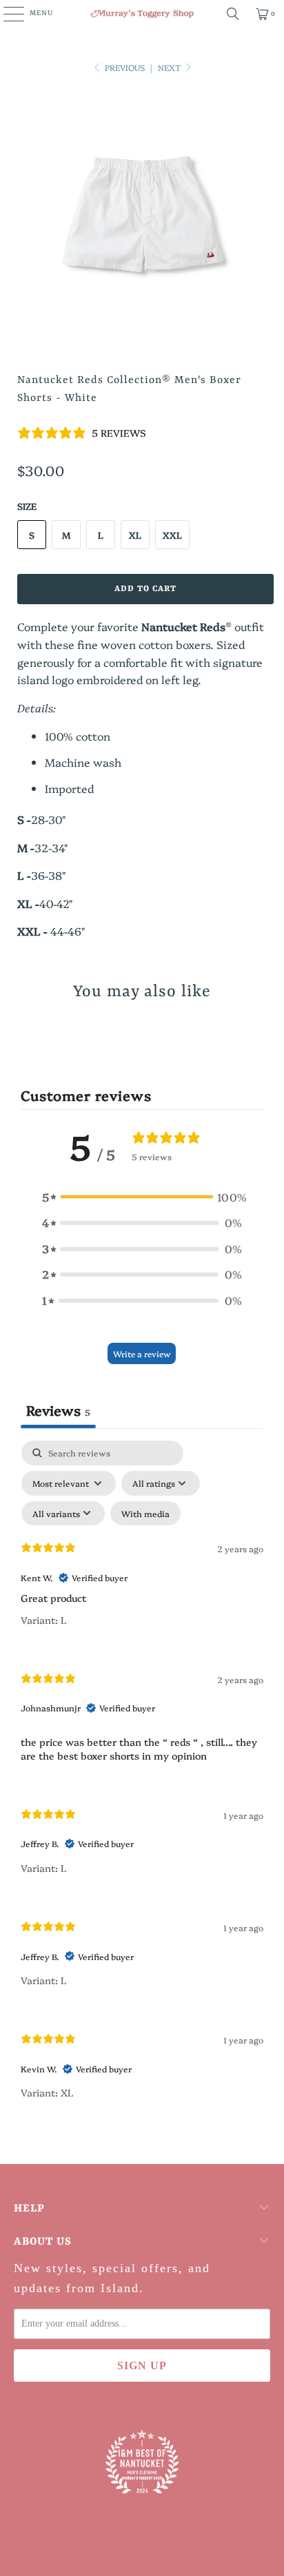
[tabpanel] (142, 1782)
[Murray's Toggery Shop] (142, 14)
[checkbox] (145, 1514)
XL (135, 535)
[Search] (233, 14)
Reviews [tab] (58, 1410)
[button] (142, 1197)
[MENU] (7, 14)
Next (170, 67)
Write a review (142, 1353)
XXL (172, 535)
